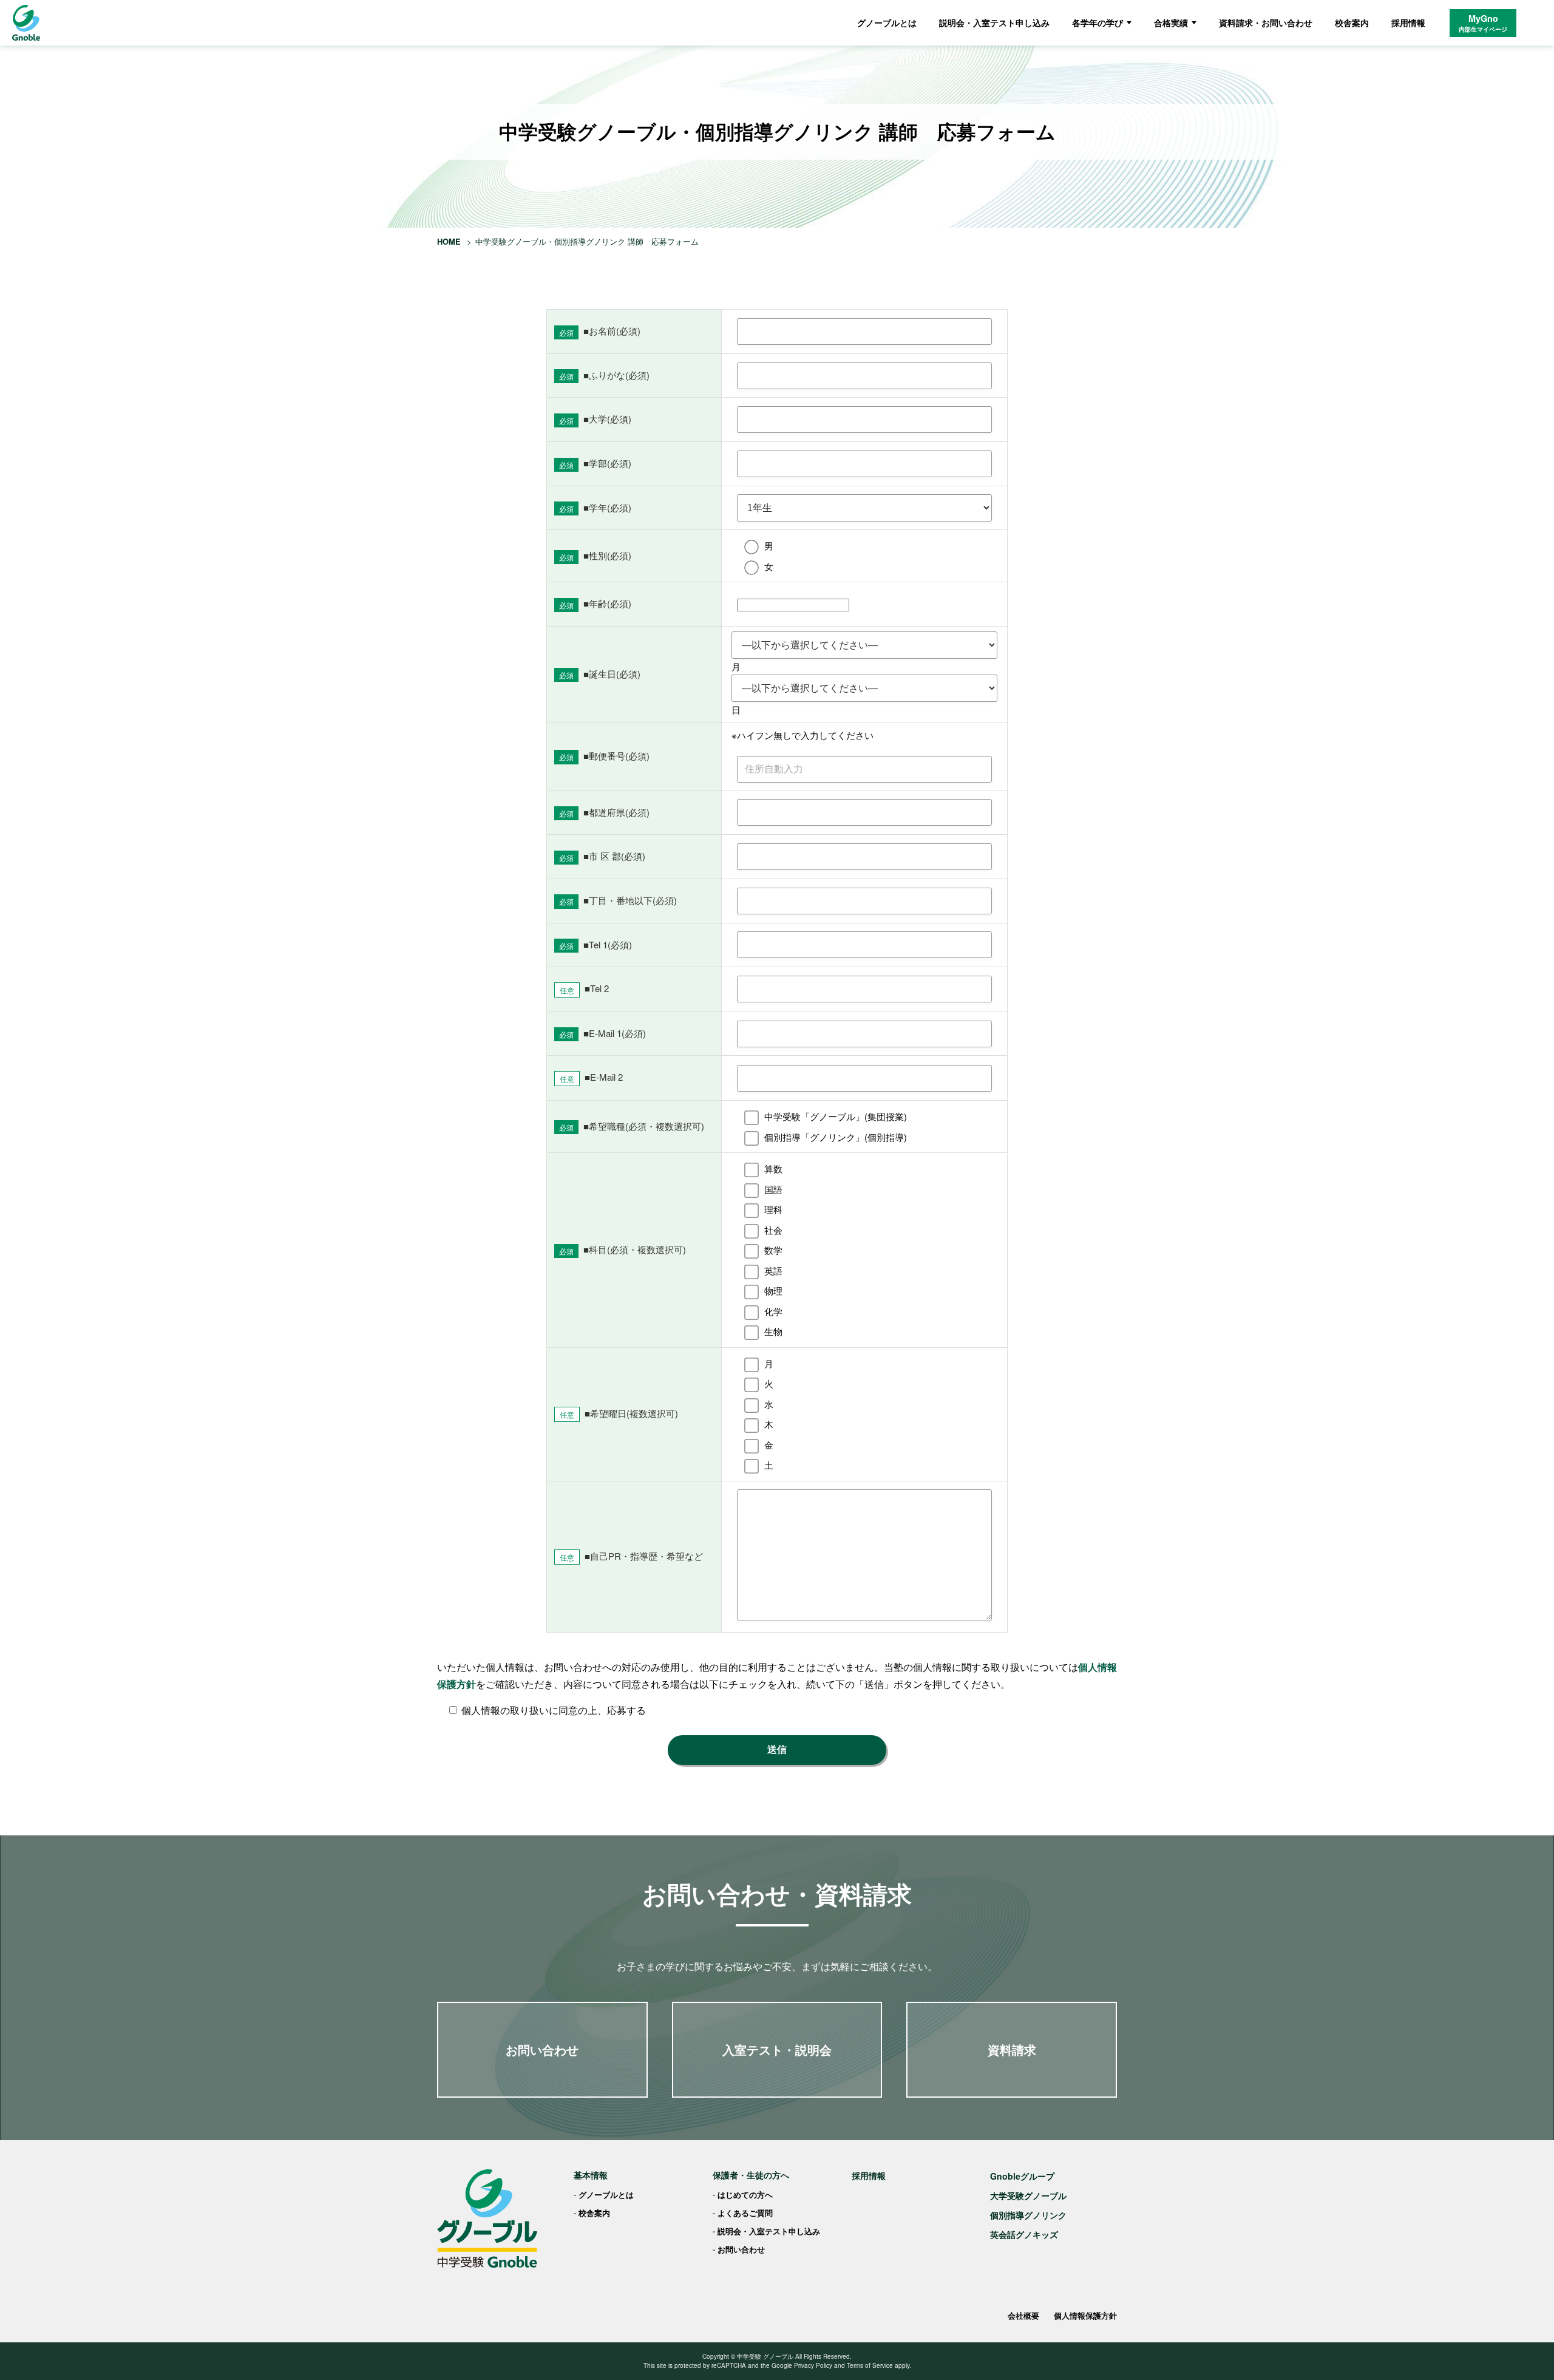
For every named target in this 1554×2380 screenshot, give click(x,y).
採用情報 (1408, 22)
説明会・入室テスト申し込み (994, 22)
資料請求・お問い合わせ (1266, 22)
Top (1525, 2351)
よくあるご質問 (745, 2213)
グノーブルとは (887, 22)
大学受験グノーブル (1028, 2195)
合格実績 (1171, 22)
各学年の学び (1098, 22)
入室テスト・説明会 (777, 2049)
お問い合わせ (542, 2049)
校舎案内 (1352, 22)
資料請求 (1012, 2049)
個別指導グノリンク (1028, 2215)
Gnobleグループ (1022, 2176)
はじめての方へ (745, 2195)
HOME (449, 241)
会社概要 (1023, 2315)
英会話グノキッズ (1024, 2234)
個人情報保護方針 (1085, 2315)
